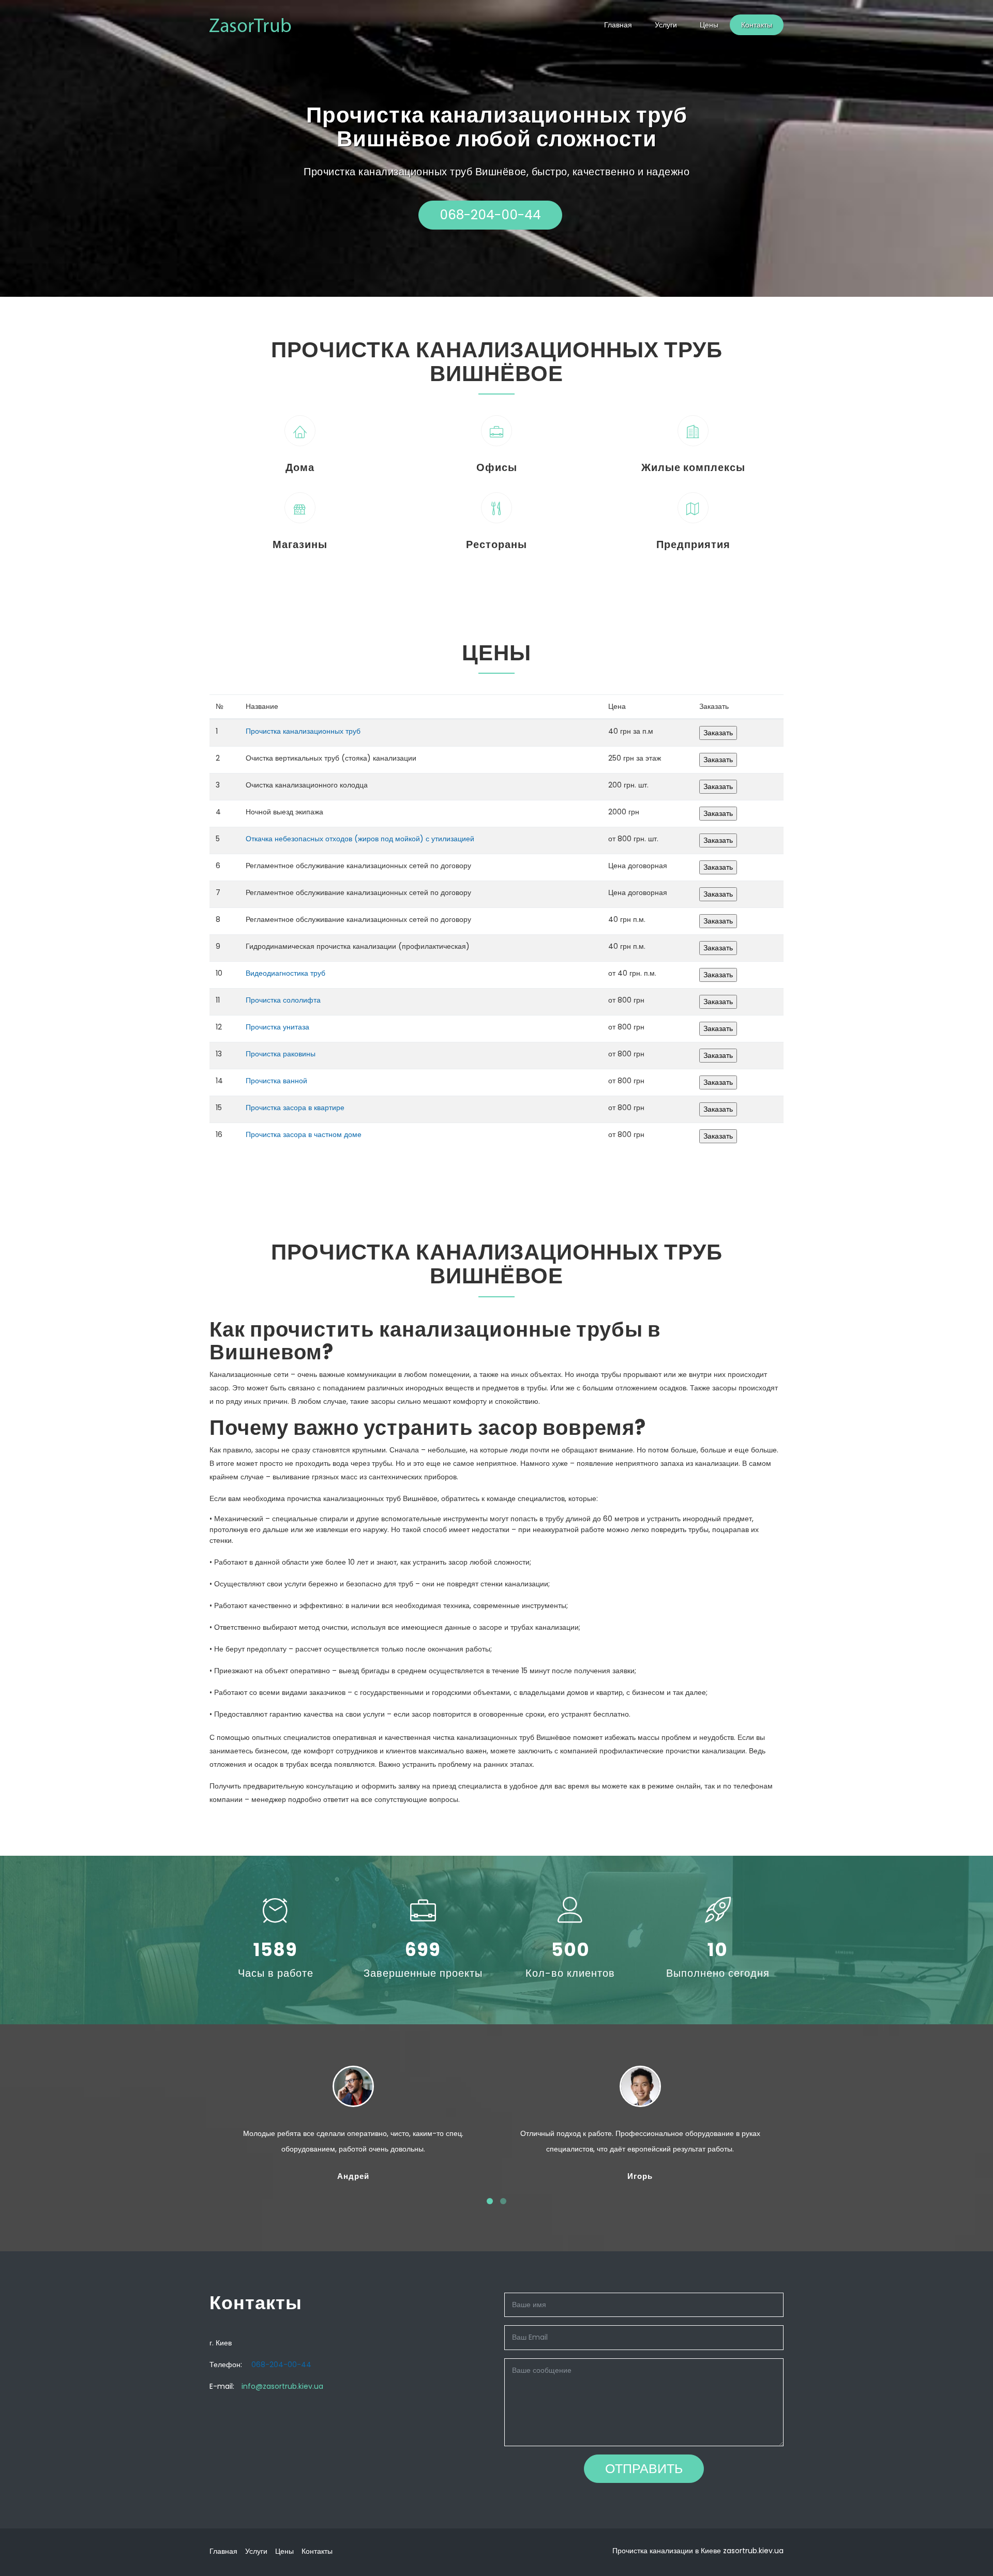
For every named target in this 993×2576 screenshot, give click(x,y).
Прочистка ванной (276, 1081)
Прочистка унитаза (277, 1027)
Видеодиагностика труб (285, 973)
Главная (618, 25)
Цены (709, 25)
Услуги (666, 25)
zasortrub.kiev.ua (753, 2551)
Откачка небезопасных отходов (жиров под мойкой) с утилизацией (360, 839)
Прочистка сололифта (283, 1000)
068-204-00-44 (281, 2365)
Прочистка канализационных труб (303, 731)
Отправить (644, 2469)
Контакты (757, 25)
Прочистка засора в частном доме (304, 1134)
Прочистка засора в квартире (295, 1108)
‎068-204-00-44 (490, 215)
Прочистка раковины (281, 1054)
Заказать (718, 733)
